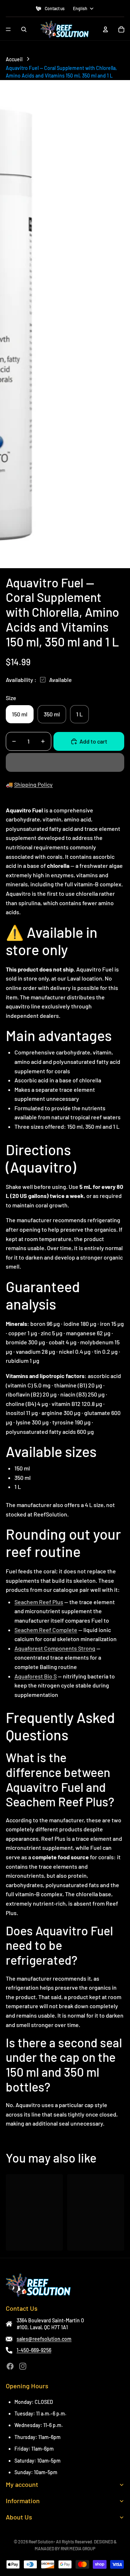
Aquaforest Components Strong (55, 1648)
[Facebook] (10, 2366)
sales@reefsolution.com (44, 2339)
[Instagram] (23, 2366)
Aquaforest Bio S (36, 1676)
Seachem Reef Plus (39, 1602)
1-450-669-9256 (34, 2350)
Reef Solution (41, 2542)
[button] (65, 762)
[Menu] (8, 29)
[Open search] (24, 29)
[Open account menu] (105, 29)
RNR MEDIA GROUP (78, 2548)
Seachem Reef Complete (46, 1630)
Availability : (21, 680)
